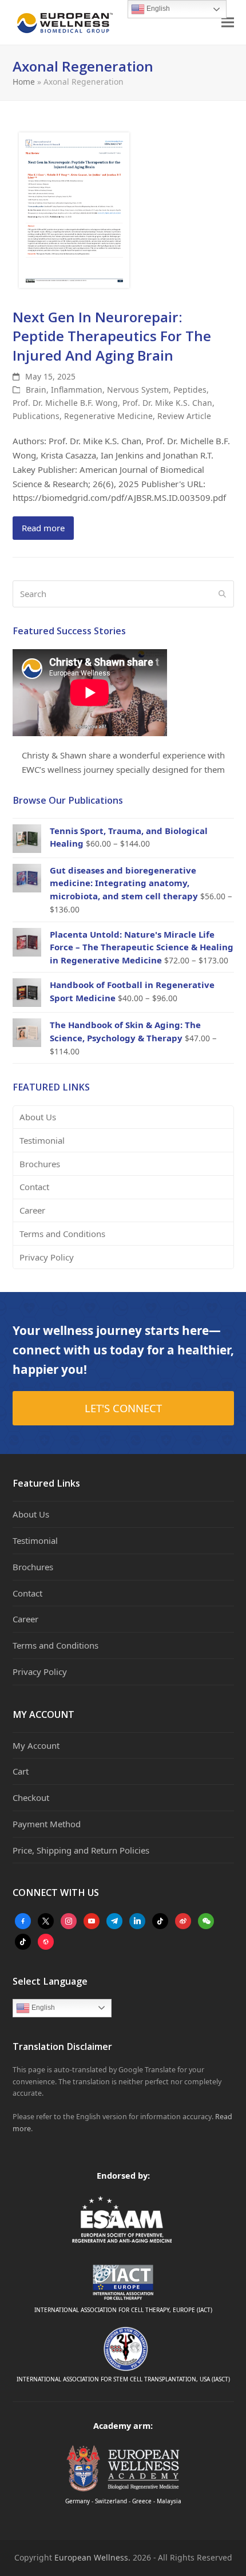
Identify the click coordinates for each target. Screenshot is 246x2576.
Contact (34, 1187)
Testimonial (42, 1140)
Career (32, 1210)
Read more (43, 528)
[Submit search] (222, 594)
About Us (38, 1117)
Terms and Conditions (62, 1234)
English (42, 2008)
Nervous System (138, 390)
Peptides (190, 390)
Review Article (184, 416)
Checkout (31, 1797)
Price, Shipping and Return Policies (81, 1850)
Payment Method (47, 1824)
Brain (36, 390)
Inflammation (77, 390)
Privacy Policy (47, 1257)
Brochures (40, 1164)
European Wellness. (92, 2557)
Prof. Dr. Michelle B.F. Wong (65, 403)
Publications (36, 416)
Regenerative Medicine (108, 416)
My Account (36, 1745)
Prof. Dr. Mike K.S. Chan (167, 403)
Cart (21, 1771)
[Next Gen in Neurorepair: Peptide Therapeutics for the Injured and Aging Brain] (74, 209)
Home (24, 82)
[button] (228, 23)
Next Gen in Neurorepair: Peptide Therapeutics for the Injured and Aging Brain (112, 336)
